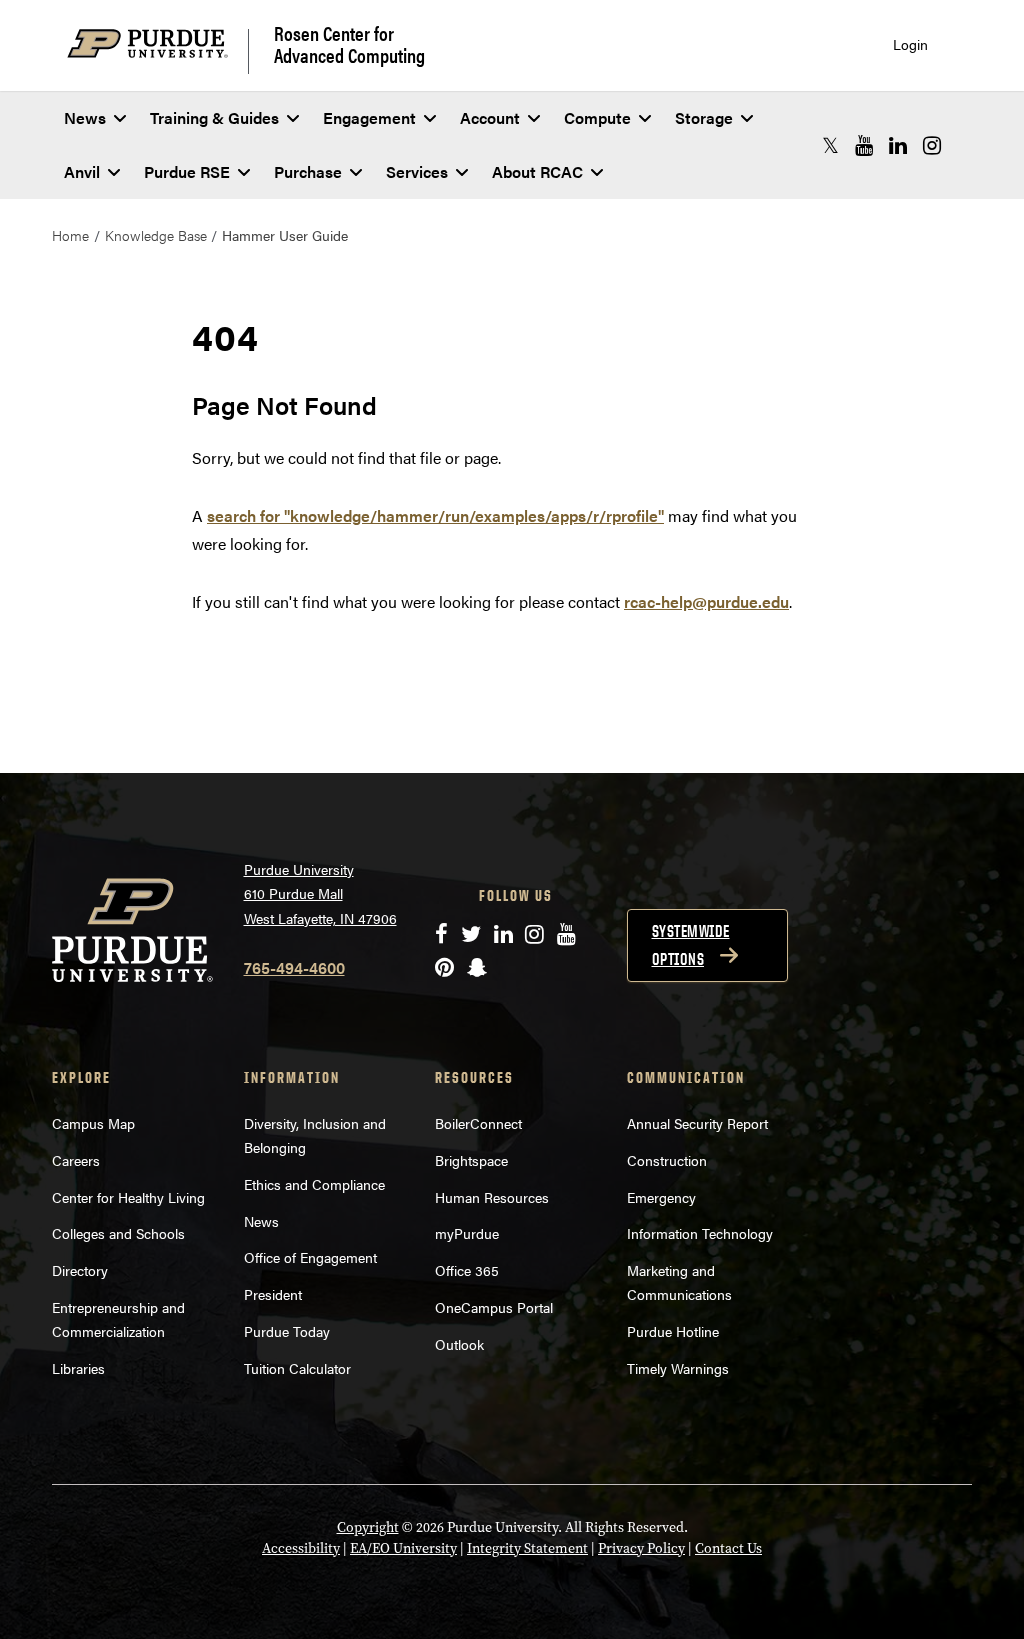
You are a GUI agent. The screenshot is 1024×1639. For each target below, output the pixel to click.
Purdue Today (287, 1331)
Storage (704, 117)
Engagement (369, 117)
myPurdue (467, 1233)
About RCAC (537, 171)
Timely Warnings (678, 1368)
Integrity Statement (527, 1548)
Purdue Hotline (673, 1331)
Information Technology (700, 1233)
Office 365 (467, 1270)
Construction (667, 1160)
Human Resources (492, 1197)
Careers (76, 1160)
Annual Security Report (697, 1123)
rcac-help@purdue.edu (706, 601)
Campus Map (93, 1123)
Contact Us (728, 1548)
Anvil (82, 171)
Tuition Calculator (297, 1368)
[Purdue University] (158, 51)
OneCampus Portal (494, 1307)
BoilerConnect (478, 1123)
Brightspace (471, 1160)
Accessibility (301, 1548)
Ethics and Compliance (314, 1184)
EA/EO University (403, 1548)
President (273, 1294)
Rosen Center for (349, 44)
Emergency (661, 1197)
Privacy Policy (641, 1548)
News (85, 117)
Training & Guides (214, 117)
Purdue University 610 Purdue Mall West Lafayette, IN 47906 (320, 893)
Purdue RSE (187, 171)
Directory (80, 1270)
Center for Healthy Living (128, 1197)
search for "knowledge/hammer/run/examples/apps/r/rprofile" (435, 515)
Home (70, 235)
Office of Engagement (310, 1257)
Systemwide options (691, 945)
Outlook (459, 1344)
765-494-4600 (294, 967)
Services (417, 171)
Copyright (368, 1527)
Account (490, 117)
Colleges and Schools (118, 1233)
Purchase (308, 171)
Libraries (78, 1368)
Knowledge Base (156, 235)
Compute (597, 117)
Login (910, 44)
